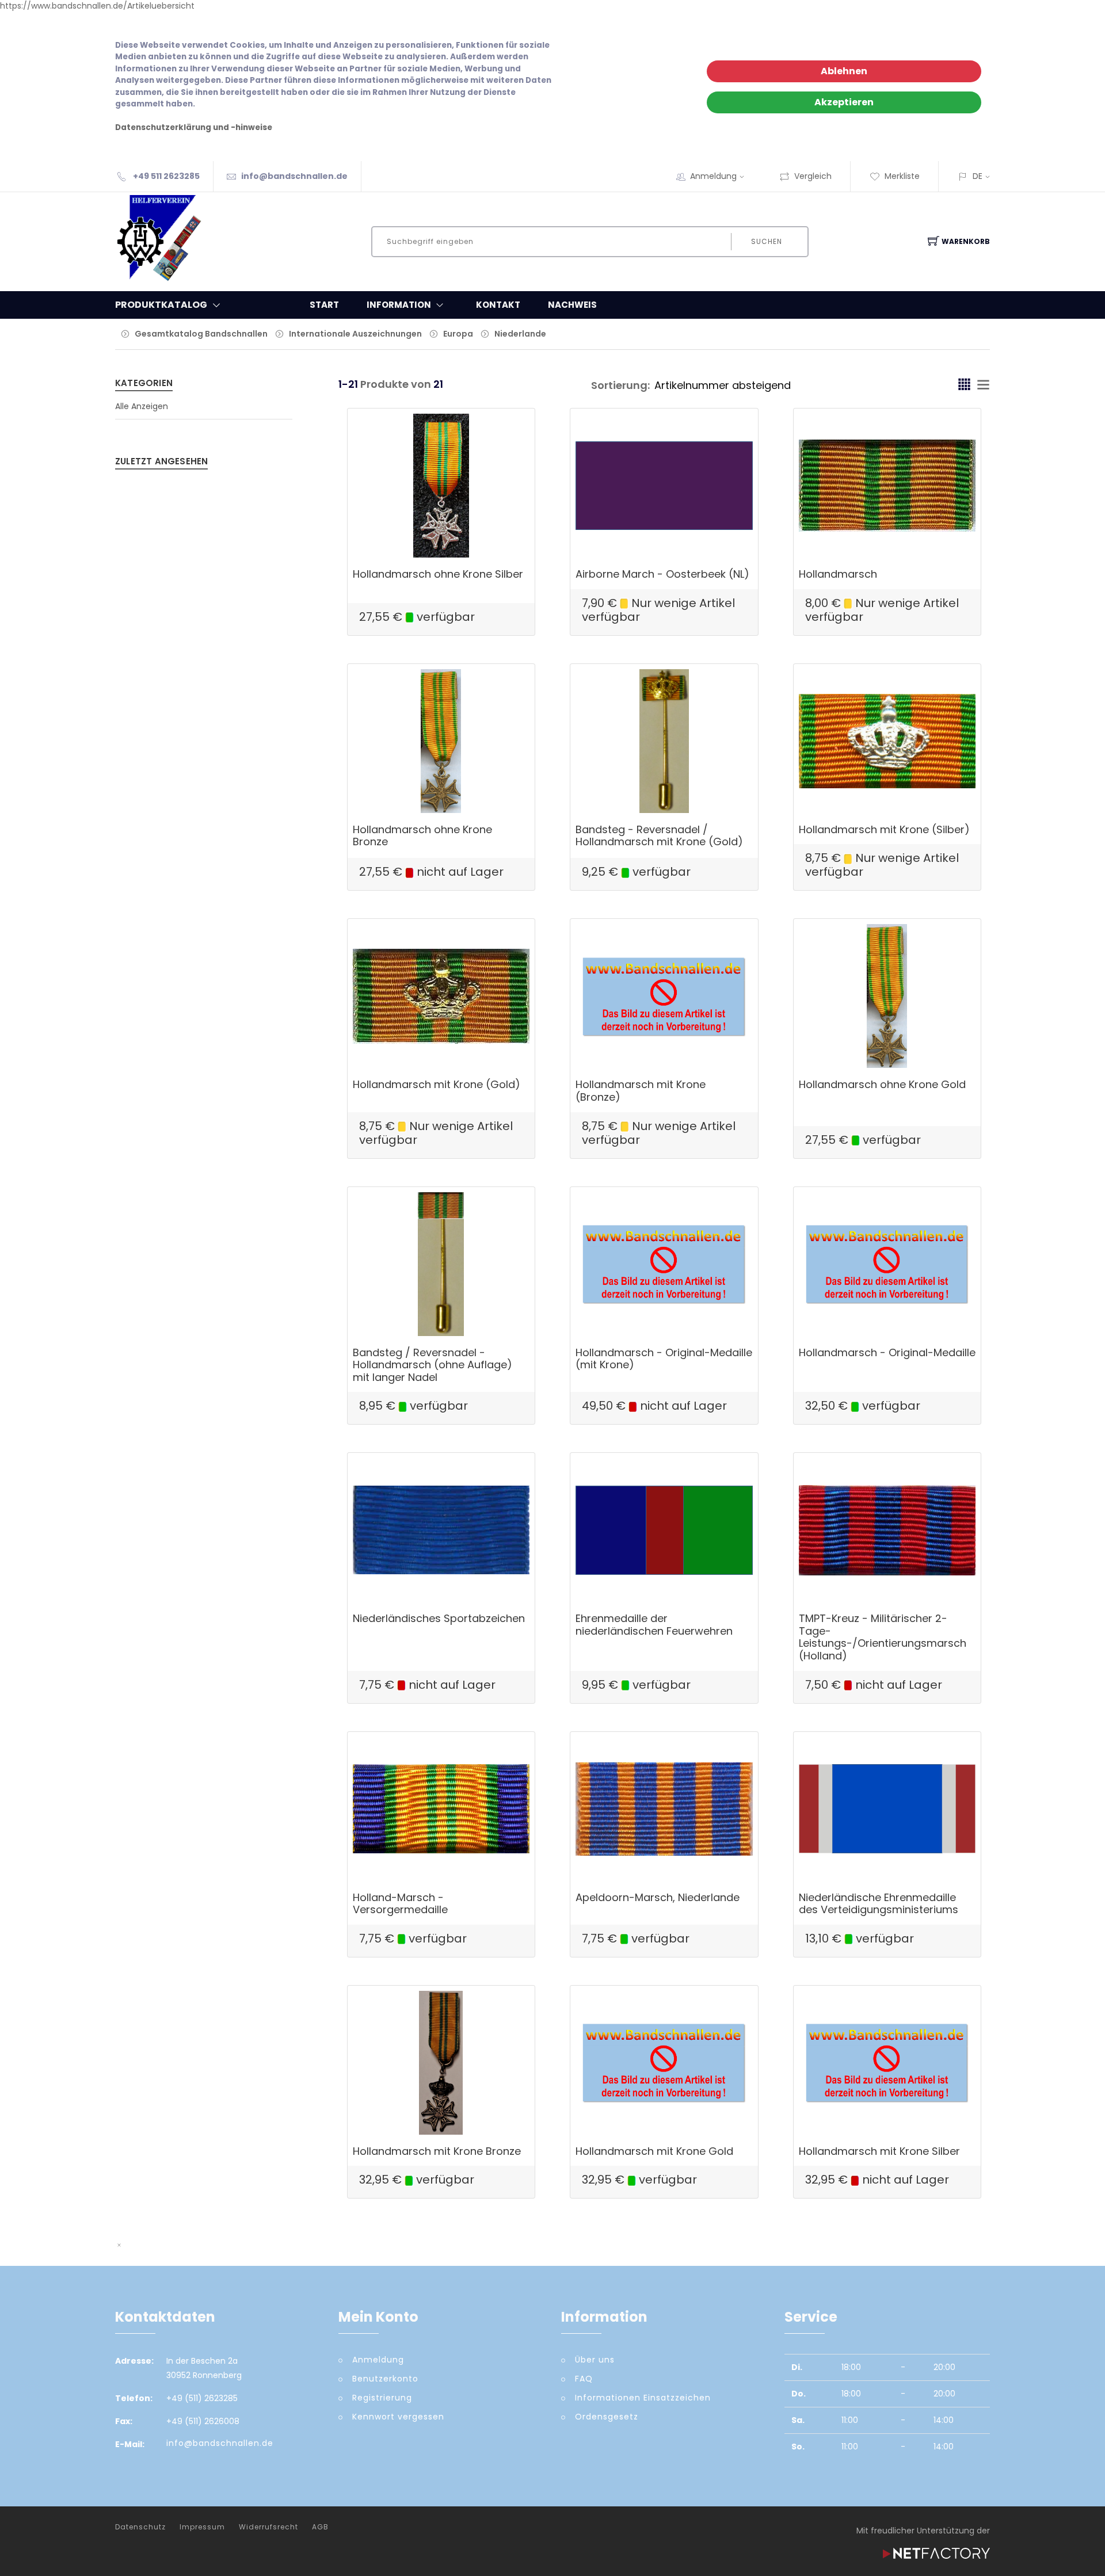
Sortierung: (620, 385)
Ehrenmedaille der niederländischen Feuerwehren (654, 1625)
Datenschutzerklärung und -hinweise (194, 127)
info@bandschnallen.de (294, 176)
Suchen (767, 241)
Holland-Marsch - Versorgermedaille (400, 1904)
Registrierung (382, 2398)
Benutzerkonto (385, 2379)
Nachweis (572, 305)
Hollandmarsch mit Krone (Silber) (884, 829)
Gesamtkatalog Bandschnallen (201, 334)
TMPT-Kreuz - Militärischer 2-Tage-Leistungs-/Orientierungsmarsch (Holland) (883, 1637)
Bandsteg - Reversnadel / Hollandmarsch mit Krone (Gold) (659, 836)
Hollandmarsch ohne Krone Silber (438, 574)
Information (399, 305)
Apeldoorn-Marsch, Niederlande (658, 1897)
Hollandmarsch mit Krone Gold (654, 2151)
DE (978, 176)
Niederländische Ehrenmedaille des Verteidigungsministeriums (879, 1904)
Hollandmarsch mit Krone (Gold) (437, 1084)
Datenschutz (140, 2527)
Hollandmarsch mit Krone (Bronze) (641, 1091)
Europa (458, 334)
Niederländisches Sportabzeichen (439, 1618)
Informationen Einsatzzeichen (643, 2398)
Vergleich (813, 176)
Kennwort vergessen (398, 2417)
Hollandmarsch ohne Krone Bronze (422, 836)
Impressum (202, 2527)
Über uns (595, 2360)
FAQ (584, 2379)
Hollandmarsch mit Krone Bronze (437, 2151)
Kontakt (498, 305)
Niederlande (520, 334)
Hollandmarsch (838, 574)
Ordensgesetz (607, 2417)
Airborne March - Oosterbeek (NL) (662, 574)
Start (324, 305)
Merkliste (902, 176)
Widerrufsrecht (268, 2527)
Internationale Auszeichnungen (355, 334)
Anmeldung (713, 176)
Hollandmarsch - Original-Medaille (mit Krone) (664, 1359)
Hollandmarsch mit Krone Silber (879, 2151)
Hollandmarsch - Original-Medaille (887, 1352)
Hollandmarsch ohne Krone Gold (882, 1084)
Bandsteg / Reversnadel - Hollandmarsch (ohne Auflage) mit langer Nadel (433, 1365)
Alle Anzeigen (142, 406)
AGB (320, 2527)
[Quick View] (485, 533)
